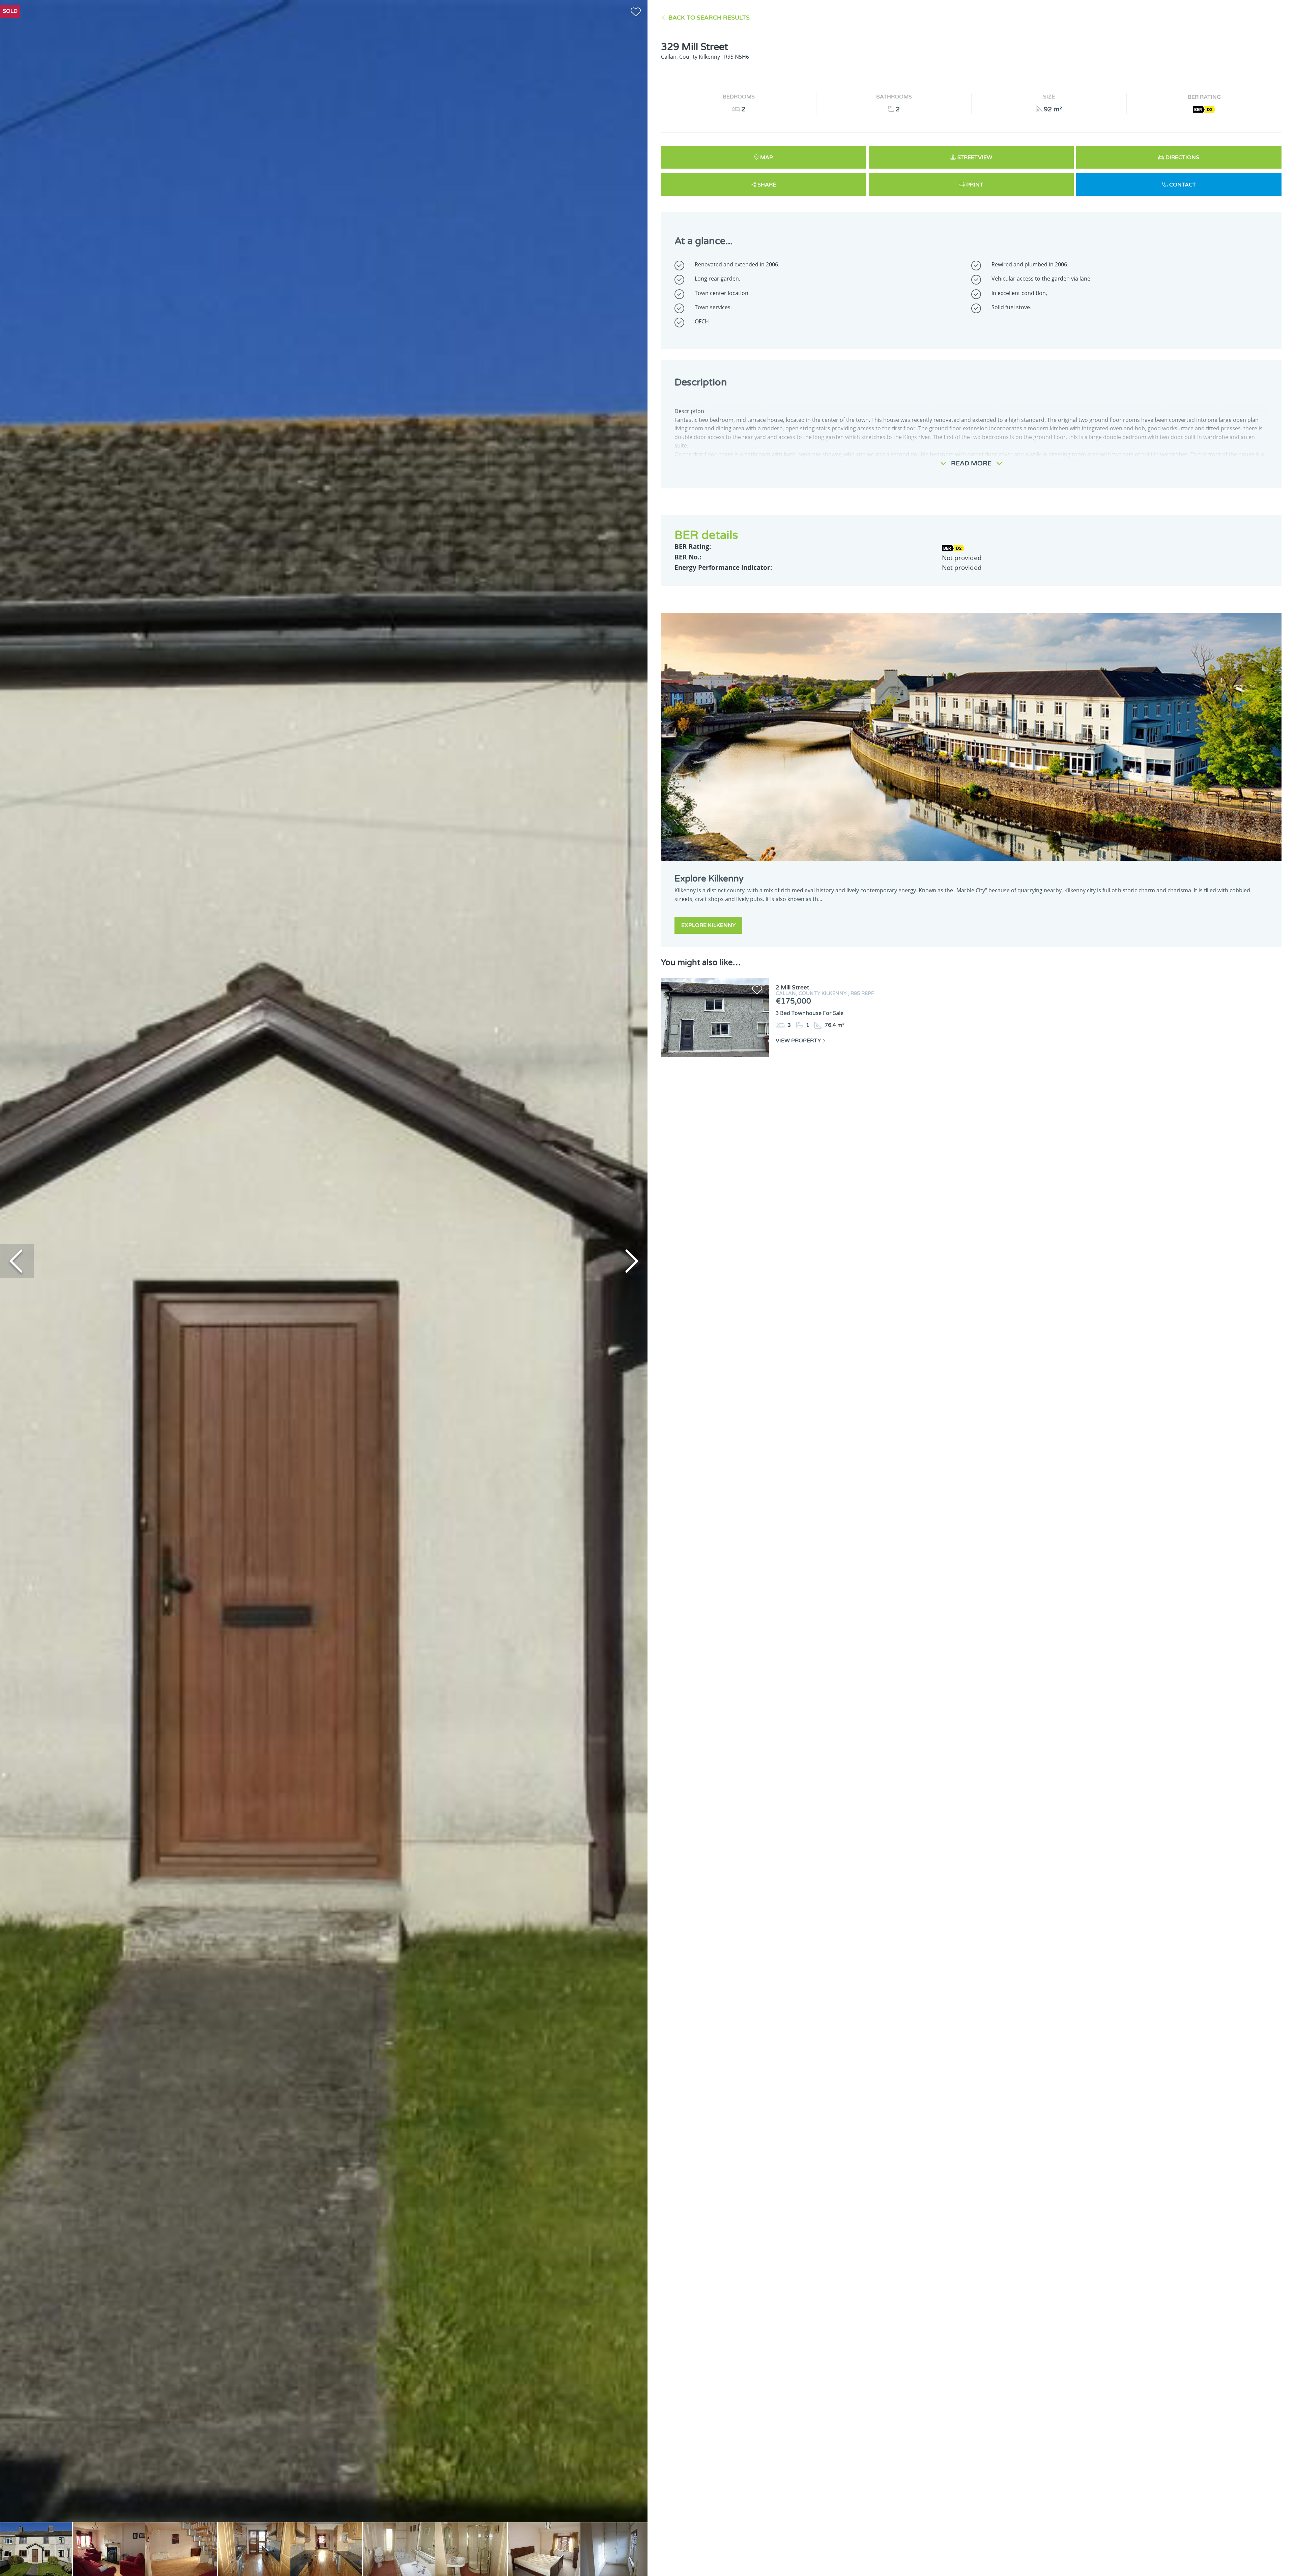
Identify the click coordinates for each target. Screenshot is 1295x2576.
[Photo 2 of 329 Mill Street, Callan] (109, 2549)
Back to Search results (709, 18)
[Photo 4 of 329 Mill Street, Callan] (254, 2549)
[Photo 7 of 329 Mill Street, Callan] (471, 2549)
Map (767, 157)
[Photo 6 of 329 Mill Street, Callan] (399, 2549)
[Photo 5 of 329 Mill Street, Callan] (326, 2549)
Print (975, 185)
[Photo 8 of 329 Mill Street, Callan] (544, 2549)
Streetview (975, 157)
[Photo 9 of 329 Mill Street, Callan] (616, 2549)
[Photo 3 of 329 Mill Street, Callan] (181, 2549)
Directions (1182, 157)
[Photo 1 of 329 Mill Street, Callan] (36, 2549)
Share (767, 185)
